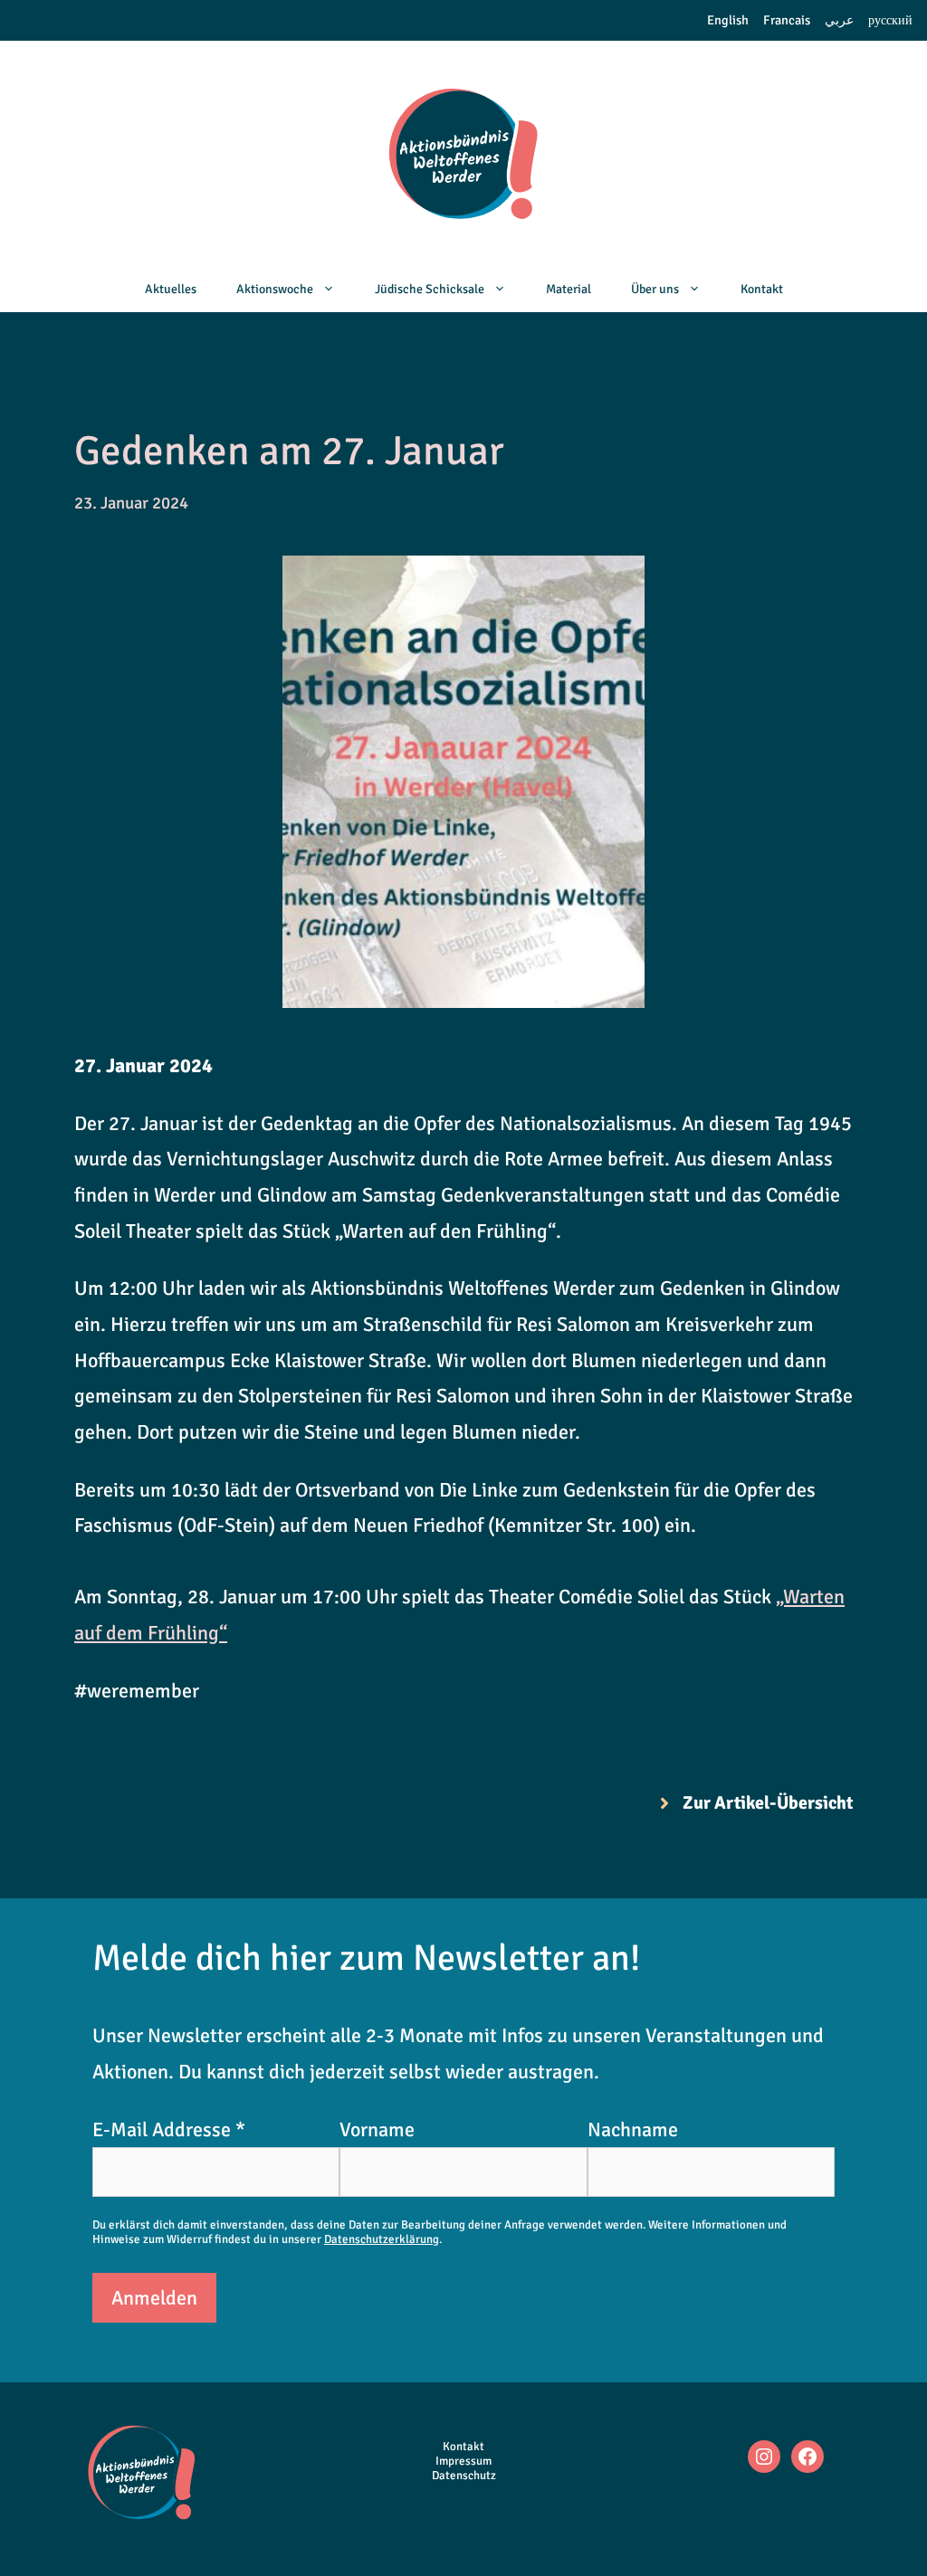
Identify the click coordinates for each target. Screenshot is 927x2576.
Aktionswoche (275, 289)
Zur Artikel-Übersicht (768, 1803)
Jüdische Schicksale (430, 289)
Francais (787, 20)
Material (569, 289)
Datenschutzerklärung (382, 2239)
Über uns (655, 289)
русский (890, 20)
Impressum (463, 2461)
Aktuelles (171, 289)
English (728, 20)
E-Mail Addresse (169, 2129)
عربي (839, 20)
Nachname (633, 2129)
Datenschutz (464, 2476)
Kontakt (762, 289)
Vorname (377, 2129)
